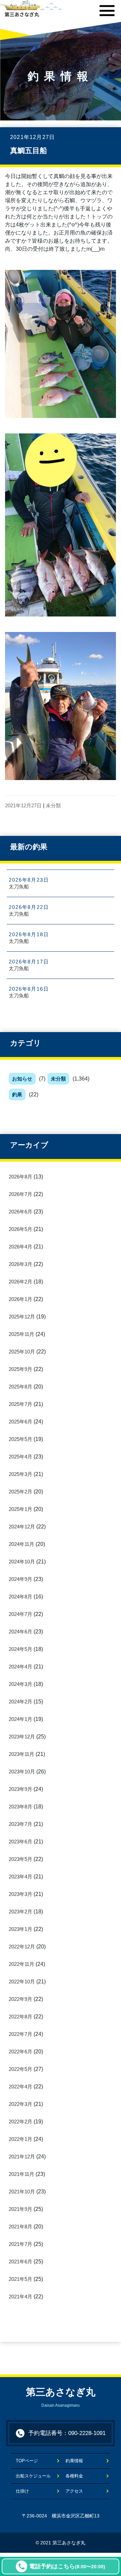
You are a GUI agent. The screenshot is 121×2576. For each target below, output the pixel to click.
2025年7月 (21, 1404)
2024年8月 (21, 1597)
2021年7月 (21, 2244)
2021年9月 (21, 2209)
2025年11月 (22, 1334)
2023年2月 (21, 1912)
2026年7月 (21, 1194)
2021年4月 (21, 2297)
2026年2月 (21, 1282)
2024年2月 (21, 1702)
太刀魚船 (19, 887)
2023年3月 (21, 1894)
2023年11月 (22, 1754)
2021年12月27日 (23, 805)
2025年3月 (21, 1474)
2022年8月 (21, 2017)
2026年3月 (21, 1264)
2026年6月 (21, 1212)
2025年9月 (21, 1369)
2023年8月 (21, 1807)
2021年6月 (21, 2262)
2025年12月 (22, 1317)
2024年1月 (21, 1719)
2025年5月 (21, 1439)
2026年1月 (21, 1299)
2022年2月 (21, 2122)
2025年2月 (21, 1492)
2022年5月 (21, 2069)
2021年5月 (21, 2279)
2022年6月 (21, 2052)
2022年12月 (22, 1947)
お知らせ (22, 1079)
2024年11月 (22, 1544)
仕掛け (22, 2491)
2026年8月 (21, 1177)
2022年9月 (21, 1999)
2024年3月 (21, 1684)
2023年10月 (22, 1772)
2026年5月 (21, 1229)
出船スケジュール (33, 2476)
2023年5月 (21, 1859)
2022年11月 (22, 1964)
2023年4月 (21, 1877)
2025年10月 (22, 1352)
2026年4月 (21, 1247)
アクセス (74, 2491)
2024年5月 (21, 1649)
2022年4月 (21, 2087)
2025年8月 (21, 1387)
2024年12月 (22, 1527)
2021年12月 (22, 2157)
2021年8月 (21, 2227)
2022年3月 (21, 2104)
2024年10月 (22, 1562)
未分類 (58, 1079)
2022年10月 (22, 1982)
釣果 (17, 1095)
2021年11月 (22, 2174)
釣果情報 (74, 2461)
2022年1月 (21, 2139)
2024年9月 (21, 1579)
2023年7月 (21, 1824)
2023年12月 (22, 1737)
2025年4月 (21, 1457)
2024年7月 (21, 1614)
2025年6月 (21, 1422)
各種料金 (74, 2476)
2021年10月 (22, 2192)
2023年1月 (21, 1929)
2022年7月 (21, 2034)
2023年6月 (21, 1842)
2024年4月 (21, 1667)
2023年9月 (21, 1789)
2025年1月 (21, 1509)
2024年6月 (21, 1632)
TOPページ (31, 2461)
